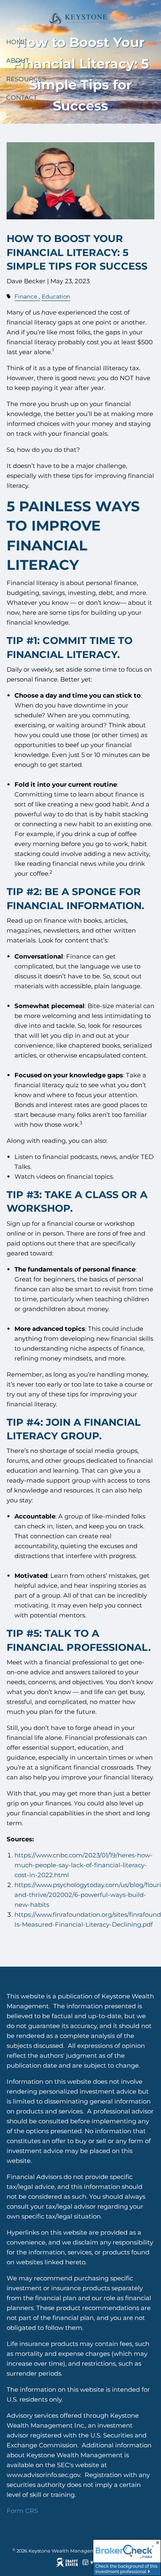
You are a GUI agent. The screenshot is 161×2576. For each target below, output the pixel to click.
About (18, 60)
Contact (22, 98)
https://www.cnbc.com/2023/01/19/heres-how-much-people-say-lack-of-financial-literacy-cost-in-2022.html (84, 1865)
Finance (26, 296)
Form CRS (22, 2511)
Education (56, 296)
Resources (26, 79)
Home (16, 42)
